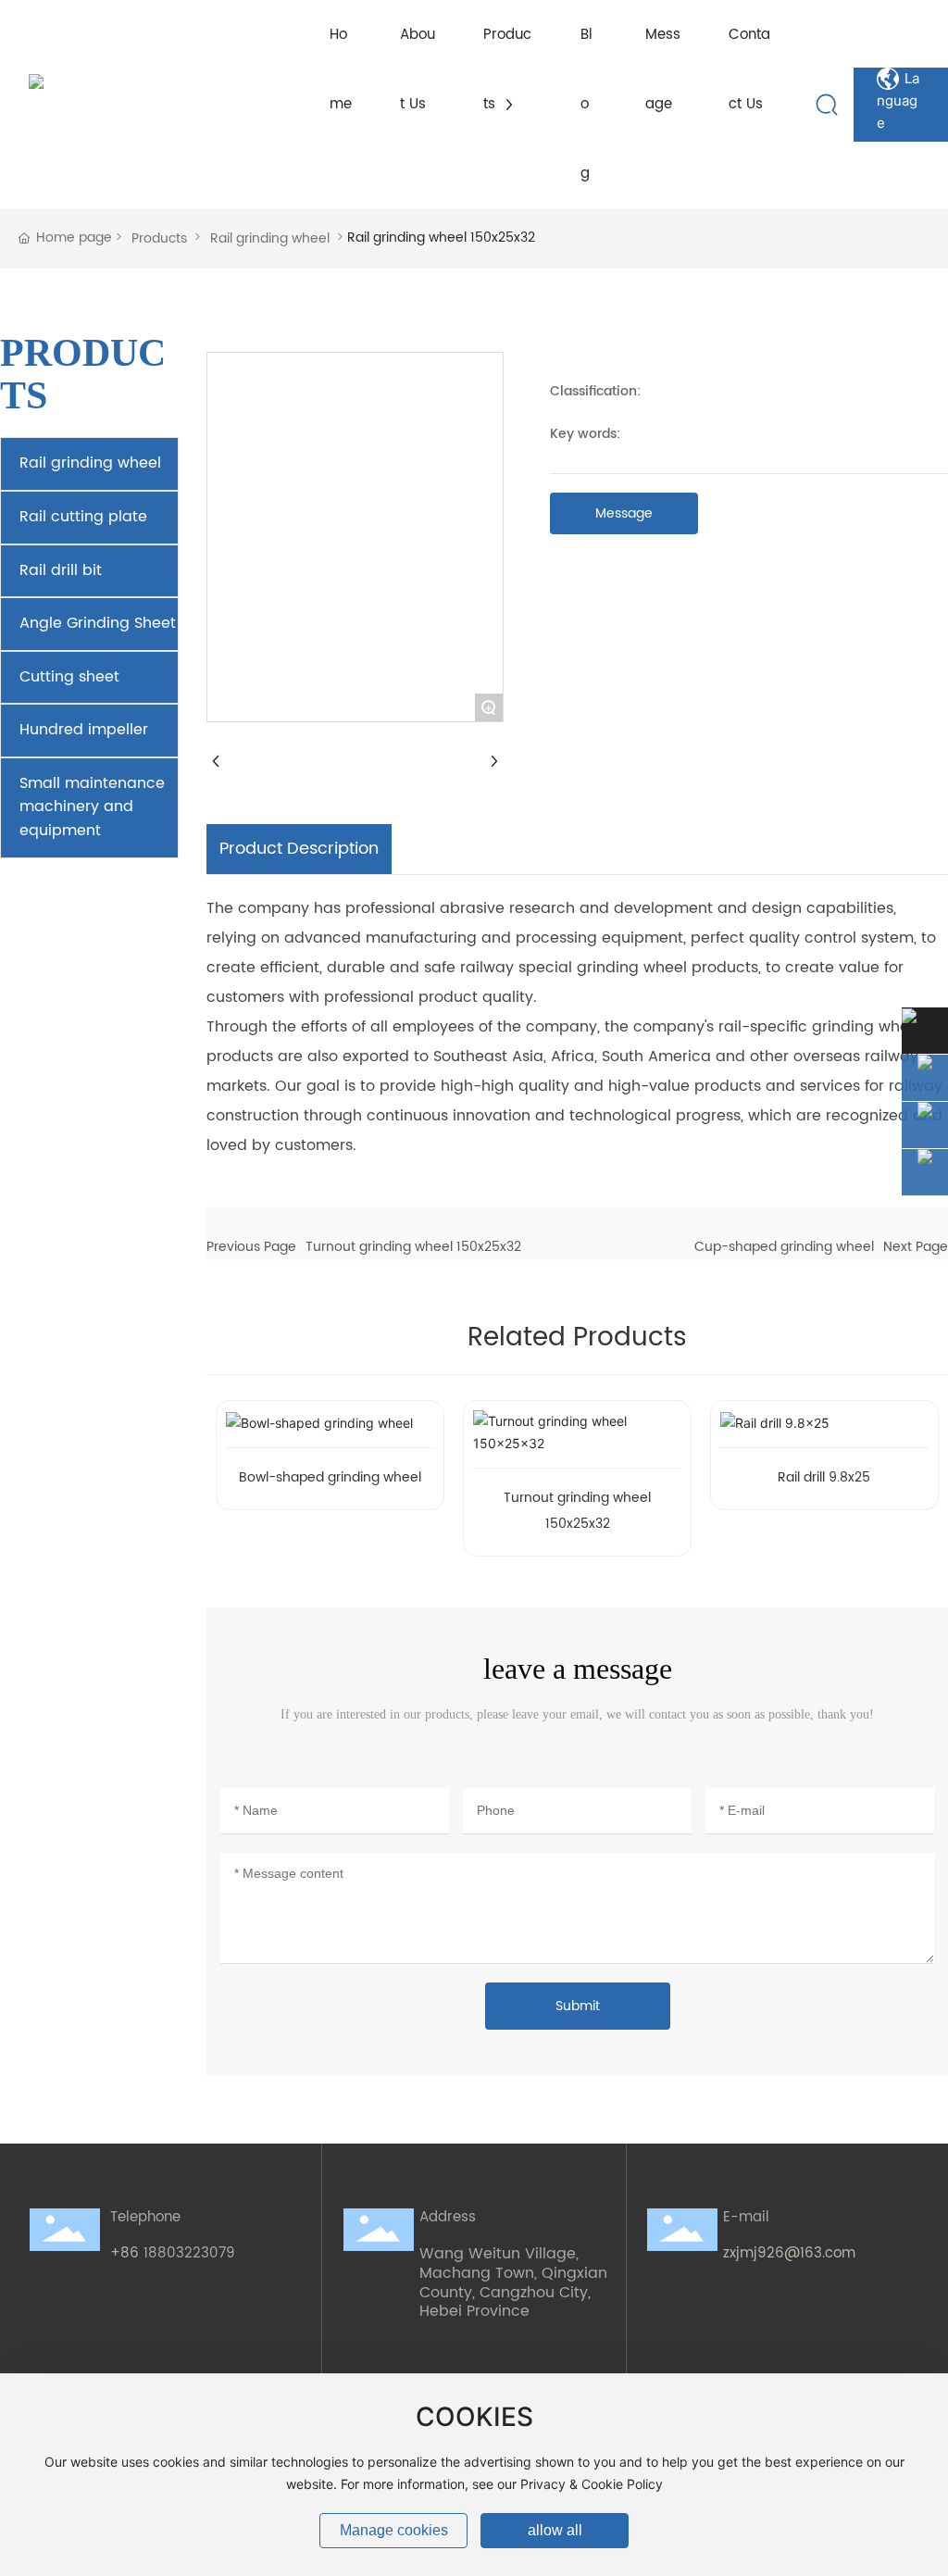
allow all (555, 2530)
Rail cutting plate (83, 517)
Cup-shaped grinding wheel (784, 1247)
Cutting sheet (69, 677)
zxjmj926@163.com (789, 2253)
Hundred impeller (84, 730)
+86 (127, 2253)
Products (159, 238)
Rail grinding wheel (270, 238)
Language (898, 80)
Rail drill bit (61, 570)
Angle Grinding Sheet (98, 623)
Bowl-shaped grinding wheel (330, 1477)
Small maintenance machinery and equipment (92, 807)
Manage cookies (394, 2530)
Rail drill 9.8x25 (824, 1477)
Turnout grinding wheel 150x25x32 (413, 1247)
